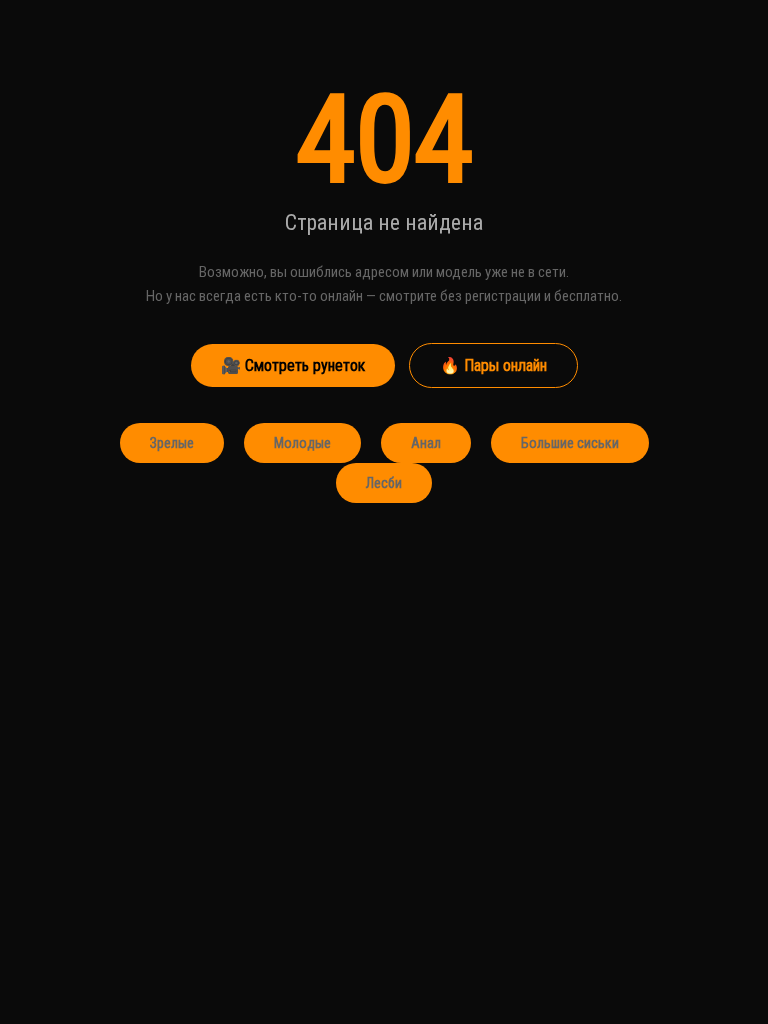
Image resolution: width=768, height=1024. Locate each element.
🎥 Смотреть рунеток (293, 365)
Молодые (302, 443)
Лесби (384, 483)
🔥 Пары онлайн (493, 365)
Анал (426, 443)
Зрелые (172, 443)
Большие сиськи (570, 443)
